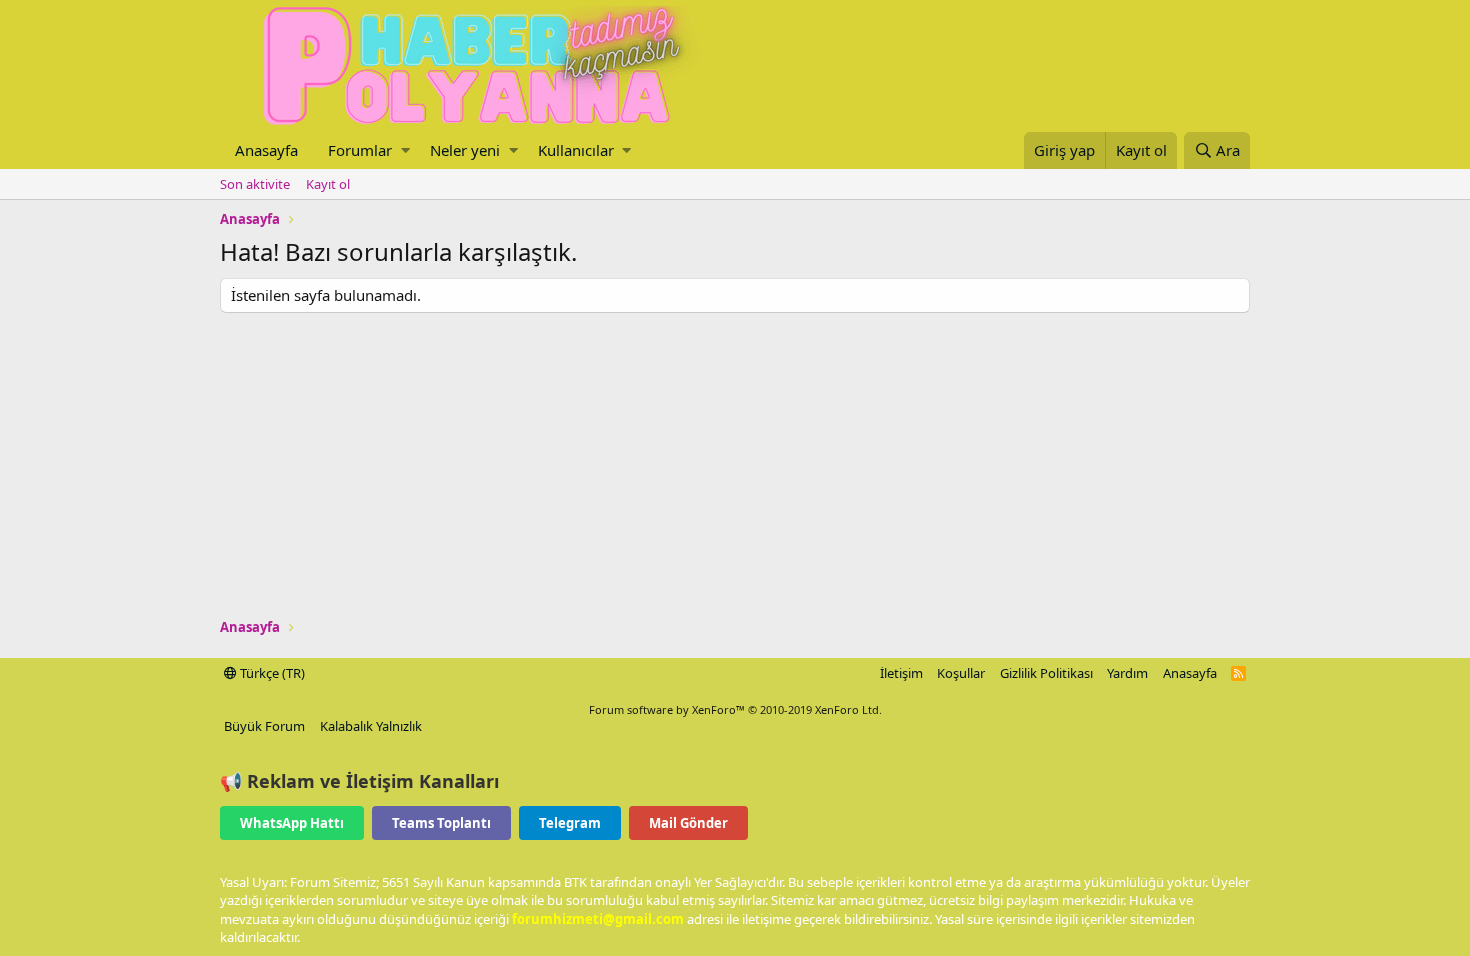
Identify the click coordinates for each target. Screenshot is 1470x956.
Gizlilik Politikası (1046, 673)
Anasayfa (266, 150)
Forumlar (360, 150)
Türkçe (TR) (271, 673)
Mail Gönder (688, 823)
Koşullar (961, 673)
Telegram (570, 823)
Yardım (1127, 673)
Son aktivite (255, 184)
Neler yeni (465, 150)
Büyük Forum (264, 726)
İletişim (901, 673)
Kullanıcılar (576, 150)
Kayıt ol (328, 184)
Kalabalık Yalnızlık (371, 726)
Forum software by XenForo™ (735, 709)
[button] (405, 150)
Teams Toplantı (441, 823)
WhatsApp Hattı (292, 823)
